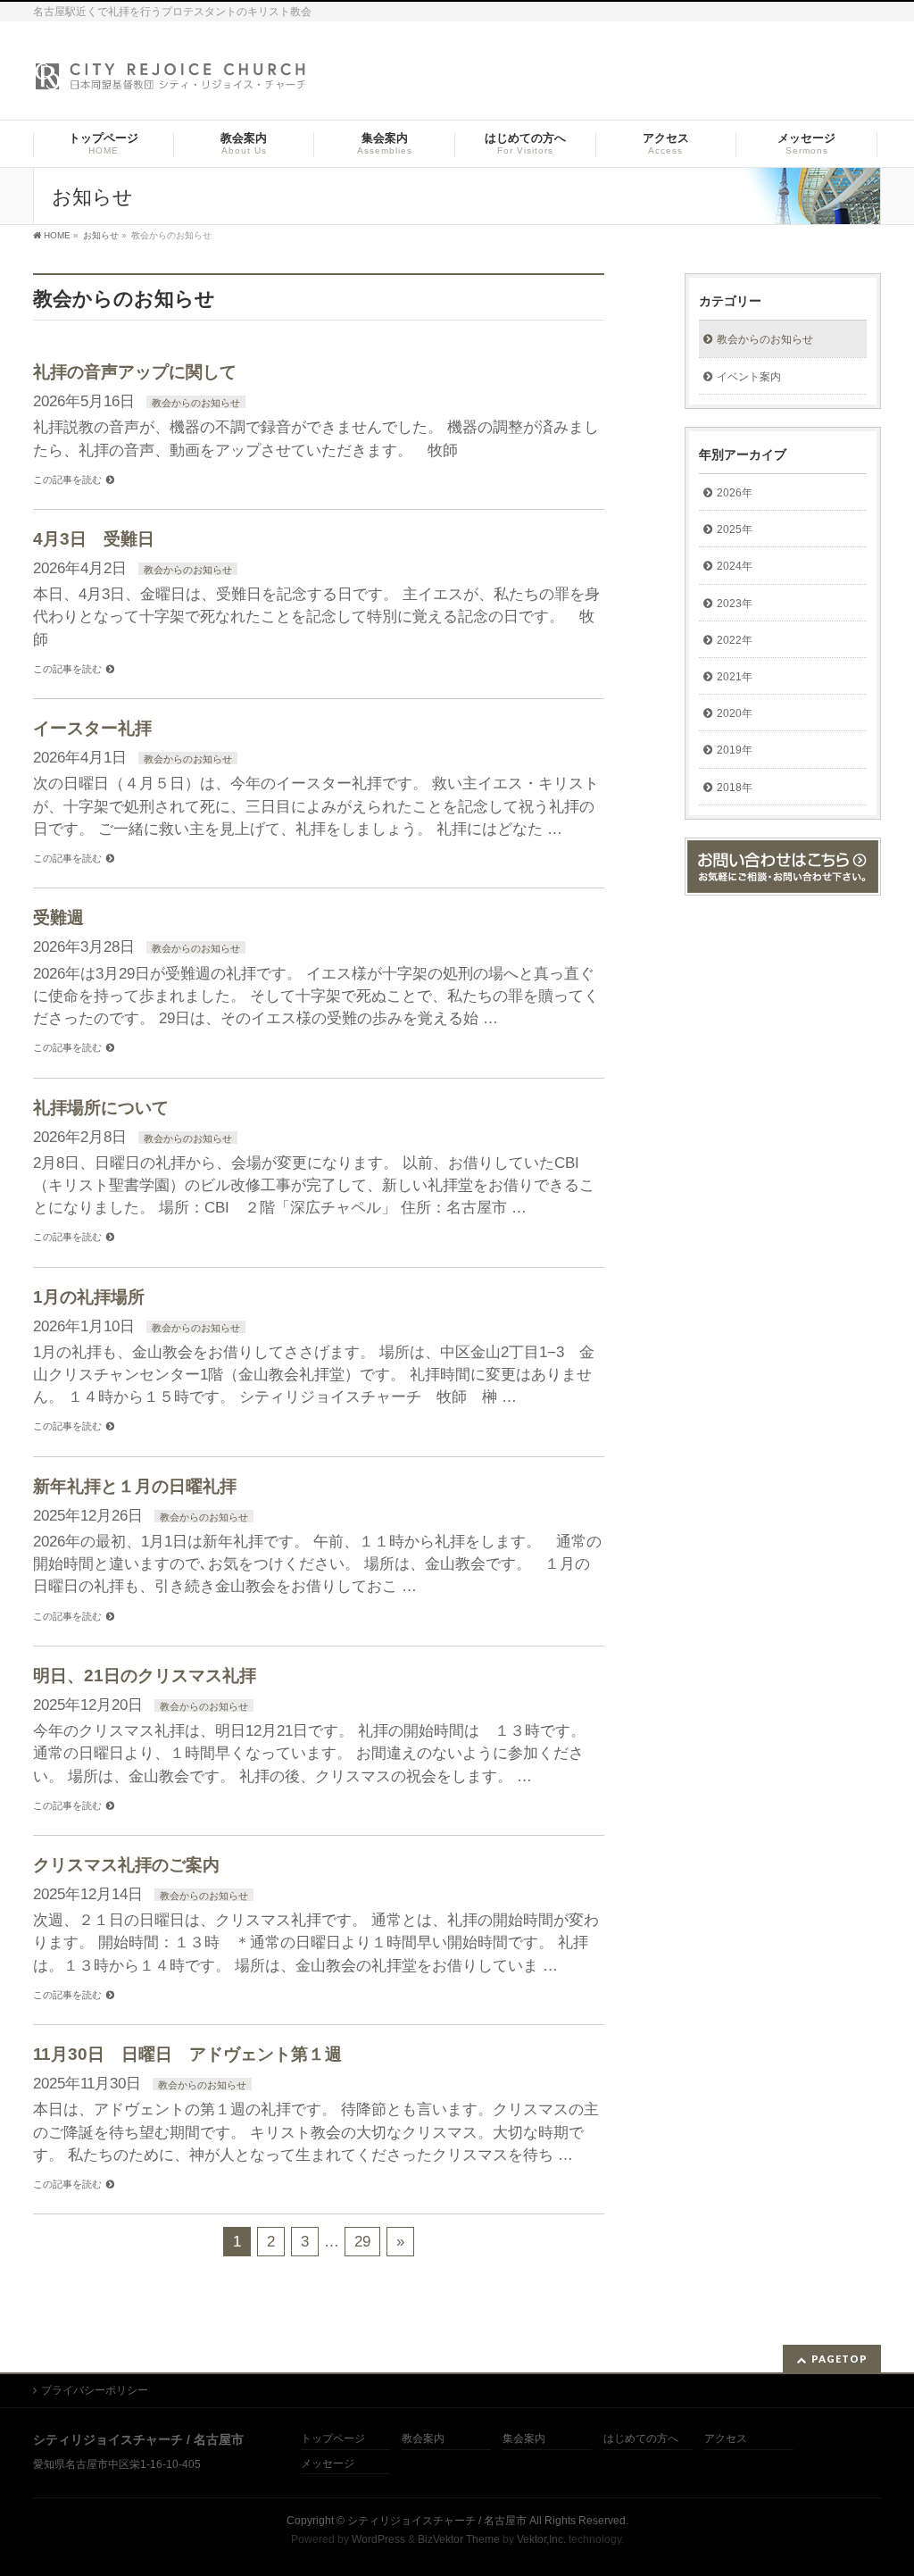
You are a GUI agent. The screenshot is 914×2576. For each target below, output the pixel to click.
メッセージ (328, 2464)
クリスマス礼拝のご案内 (126, 1865)
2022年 (735, 640)
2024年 (735, 566)
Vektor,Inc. (541, 2539)
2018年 (735, 788)
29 (362, 2242)
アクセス (726, 2439)
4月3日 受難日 (94, 539)
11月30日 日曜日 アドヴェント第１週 (187, 2054)
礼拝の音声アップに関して (135, 372)
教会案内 (423, 2439)
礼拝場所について (101, 1108)
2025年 (735, 529)
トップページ (333, 2439)
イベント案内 (749, 377)
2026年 (735, 493)
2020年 (735, 713)
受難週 (58, 917)
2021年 (735, 677)
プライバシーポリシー (95, 2390)
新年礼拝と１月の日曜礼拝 (135, 1486)
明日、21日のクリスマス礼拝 (145, 1676)
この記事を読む (67, 479)
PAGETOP (839, 2359)
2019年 (735, 750)
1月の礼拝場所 (89, 1297)
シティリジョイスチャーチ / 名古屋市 (437, 2521)
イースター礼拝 (92, 728)
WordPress (378, 2539)
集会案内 (524, 2439)
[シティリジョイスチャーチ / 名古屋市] (171, 82)
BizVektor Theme (459, 2539)
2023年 (735, 604)
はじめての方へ (641, 2439)
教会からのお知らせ (196, 403)
